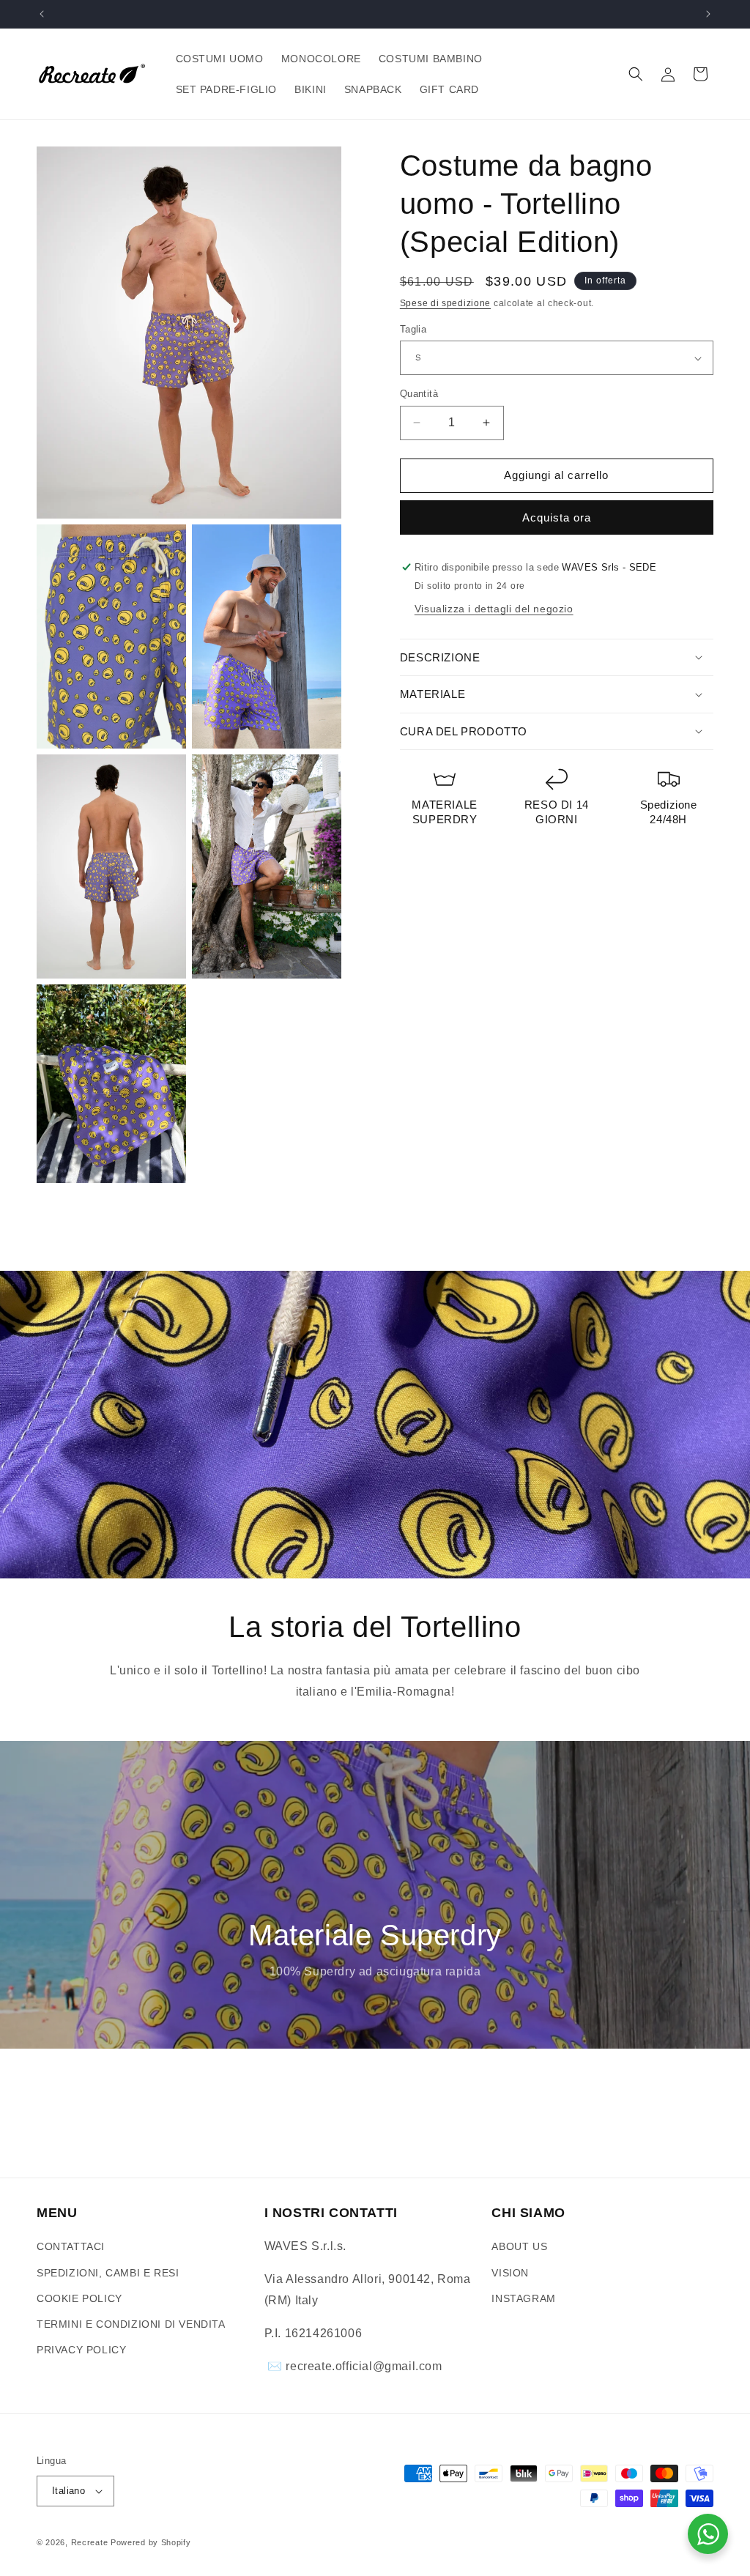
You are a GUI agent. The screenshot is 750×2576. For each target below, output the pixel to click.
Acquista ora (557, 517)
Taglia (413, 329)
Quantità (419, 394)
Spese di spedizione (445, 303)
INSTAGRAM (523, 2298)
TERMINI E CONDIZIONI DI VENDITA (131, 2324)
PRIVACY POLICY (81, 2350)
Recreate (90, 2542)
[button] (636, 74)
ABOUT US (519, 2246)
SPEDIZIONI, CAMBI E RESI (108, 2273)
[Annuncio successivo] (708, 14)
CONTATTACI (71, 2246)
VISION (510, 2273)
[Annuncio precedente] (42, 14)
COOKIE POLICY (79, 2298)
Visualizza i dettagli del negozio (494, 609)
